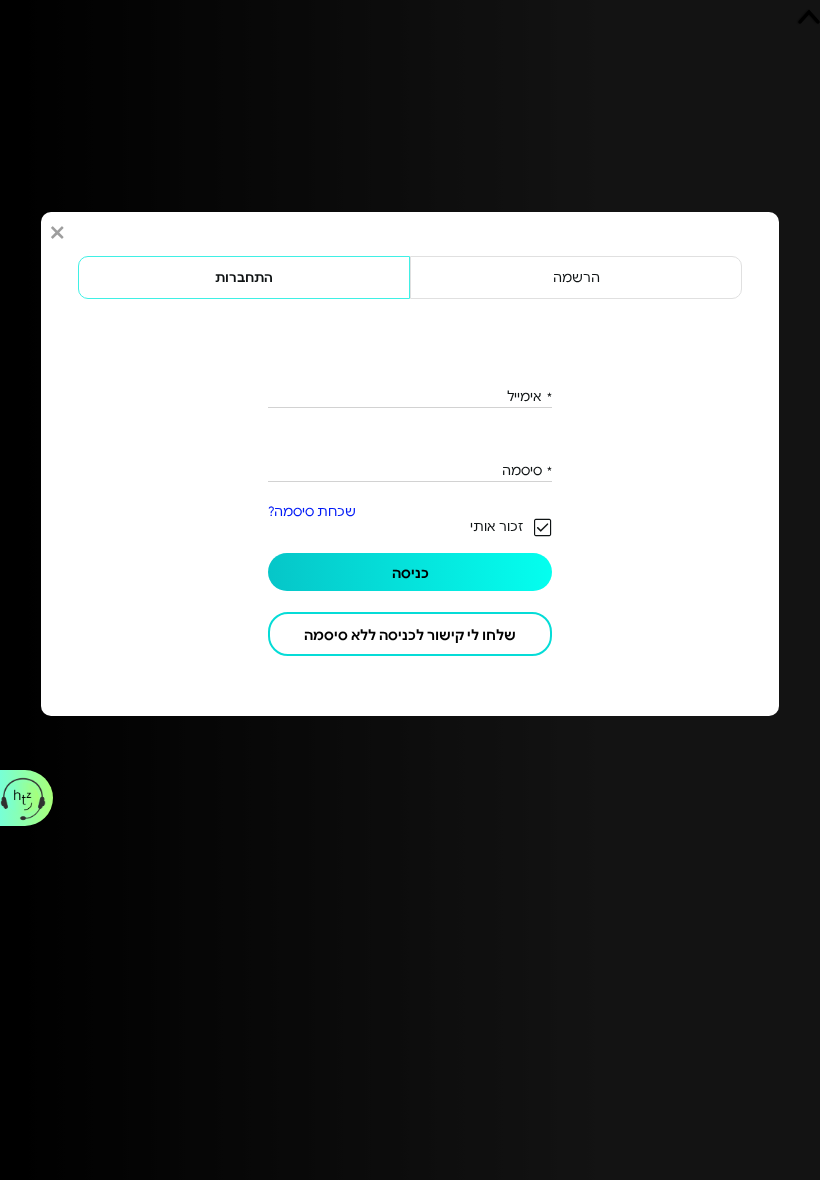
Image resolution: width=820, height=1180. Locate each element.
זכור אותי (496, 525)
